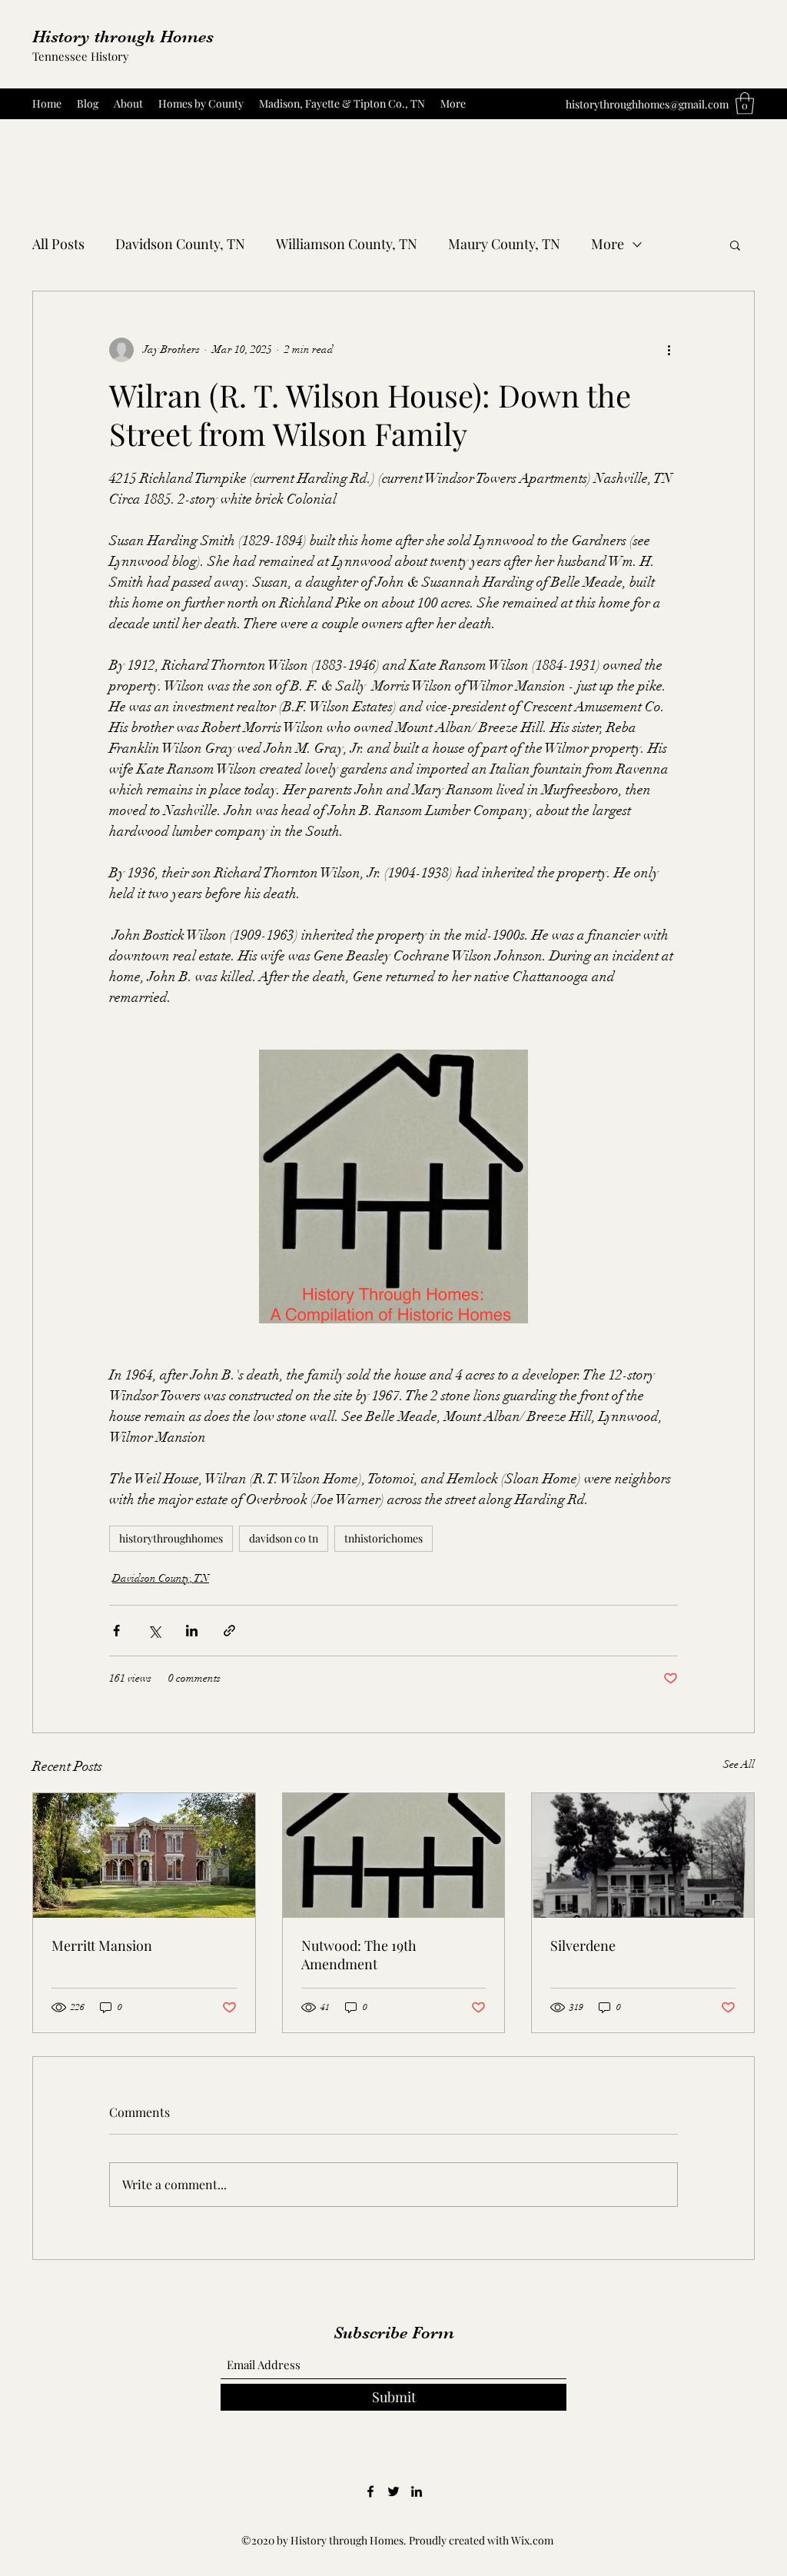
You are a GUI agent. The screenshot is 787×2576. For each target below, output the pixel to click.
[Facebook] (370, 2491)
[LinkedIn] (417, 2491)
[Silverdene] (643, 1855)
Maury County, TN (504, 244)
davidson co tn (284, 1538)
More (608, 244)
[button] (745, 103)
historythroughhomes (171, 1538)
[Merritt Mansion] (144, 1855)
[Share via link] (229, 1631)
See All (739, 1764)
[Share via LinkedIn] (192, 1631)
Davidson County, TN (180, 244)
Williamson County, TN (347, 244)
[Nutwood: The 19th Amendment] (394, 1855)
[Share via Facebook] (116, 1631)
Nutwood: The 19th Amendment (359, 1955)
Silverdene (583, 1945)
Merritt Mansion (102, 1945)
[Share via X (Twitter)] (154, 1631)
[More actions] (669, 350)
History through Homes (123, 37)
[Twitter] (393, 2491)
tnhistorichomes (384, 1538)
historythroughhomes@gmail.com (647, 104)
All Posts (58, 244)
